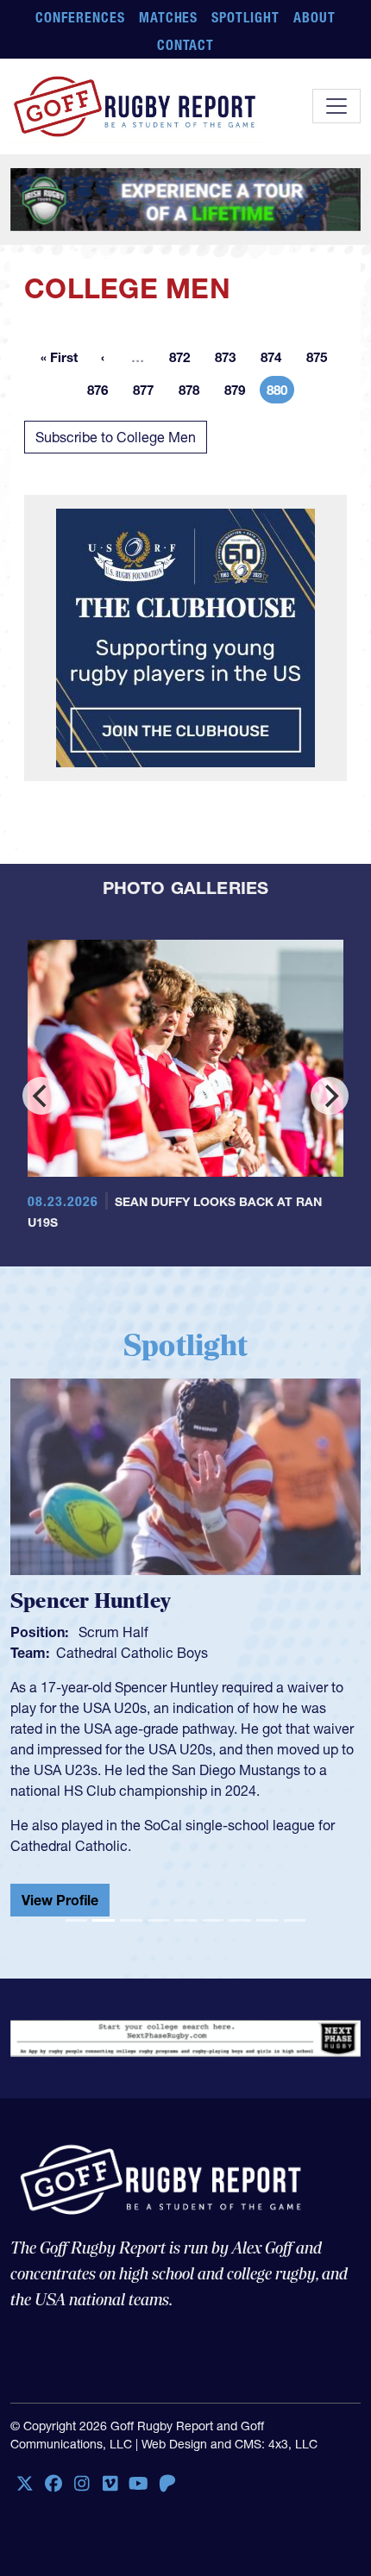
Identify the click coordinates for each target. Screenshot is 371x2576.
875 (322, 360)
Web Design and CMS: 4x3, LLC (230, 2451)
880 (280, 393)
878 (194, 393)
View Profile (60, 1900)
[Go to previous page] (103, 357)
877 (148, 393)
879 (240, 393)
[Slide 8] (267, 1927)
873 (230, 360)
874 (276, 360)
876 (103, 393)
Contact (186, 45)
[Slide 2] (104, 1927)
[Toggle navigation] (336, 106)
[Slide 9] (295, 1927)
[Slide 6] (213, 1927)
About (314, 17)
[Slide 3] (131, 1927)
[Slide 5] (185, 1927)
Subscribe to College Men (116, 437)
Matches (169, 17)
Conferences (80, 17)
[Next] (330, 1096)
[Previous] (41, 1096)
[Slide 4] (159, 1927)
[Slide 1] (77, 1927)
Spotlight (245, 17)
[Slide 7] (240, 1927)
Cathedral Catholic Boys (132, 1653)
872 (185, 360)
